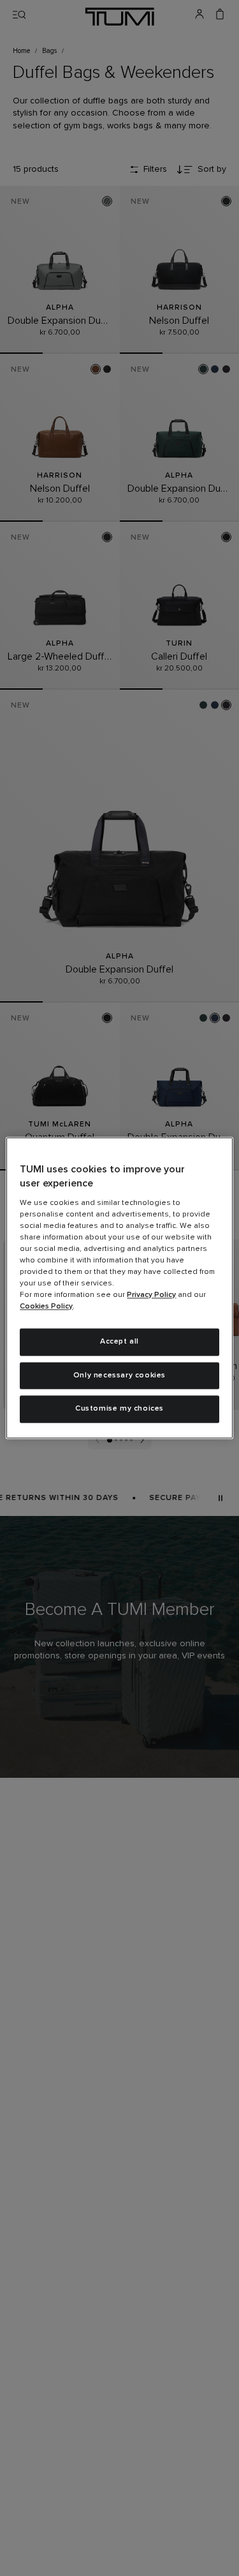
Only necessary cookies (119, 1375)
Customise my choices (119, 1409)
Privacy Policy (151, 1295)
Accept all (119, 1342)
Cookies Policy (46, 1307)
